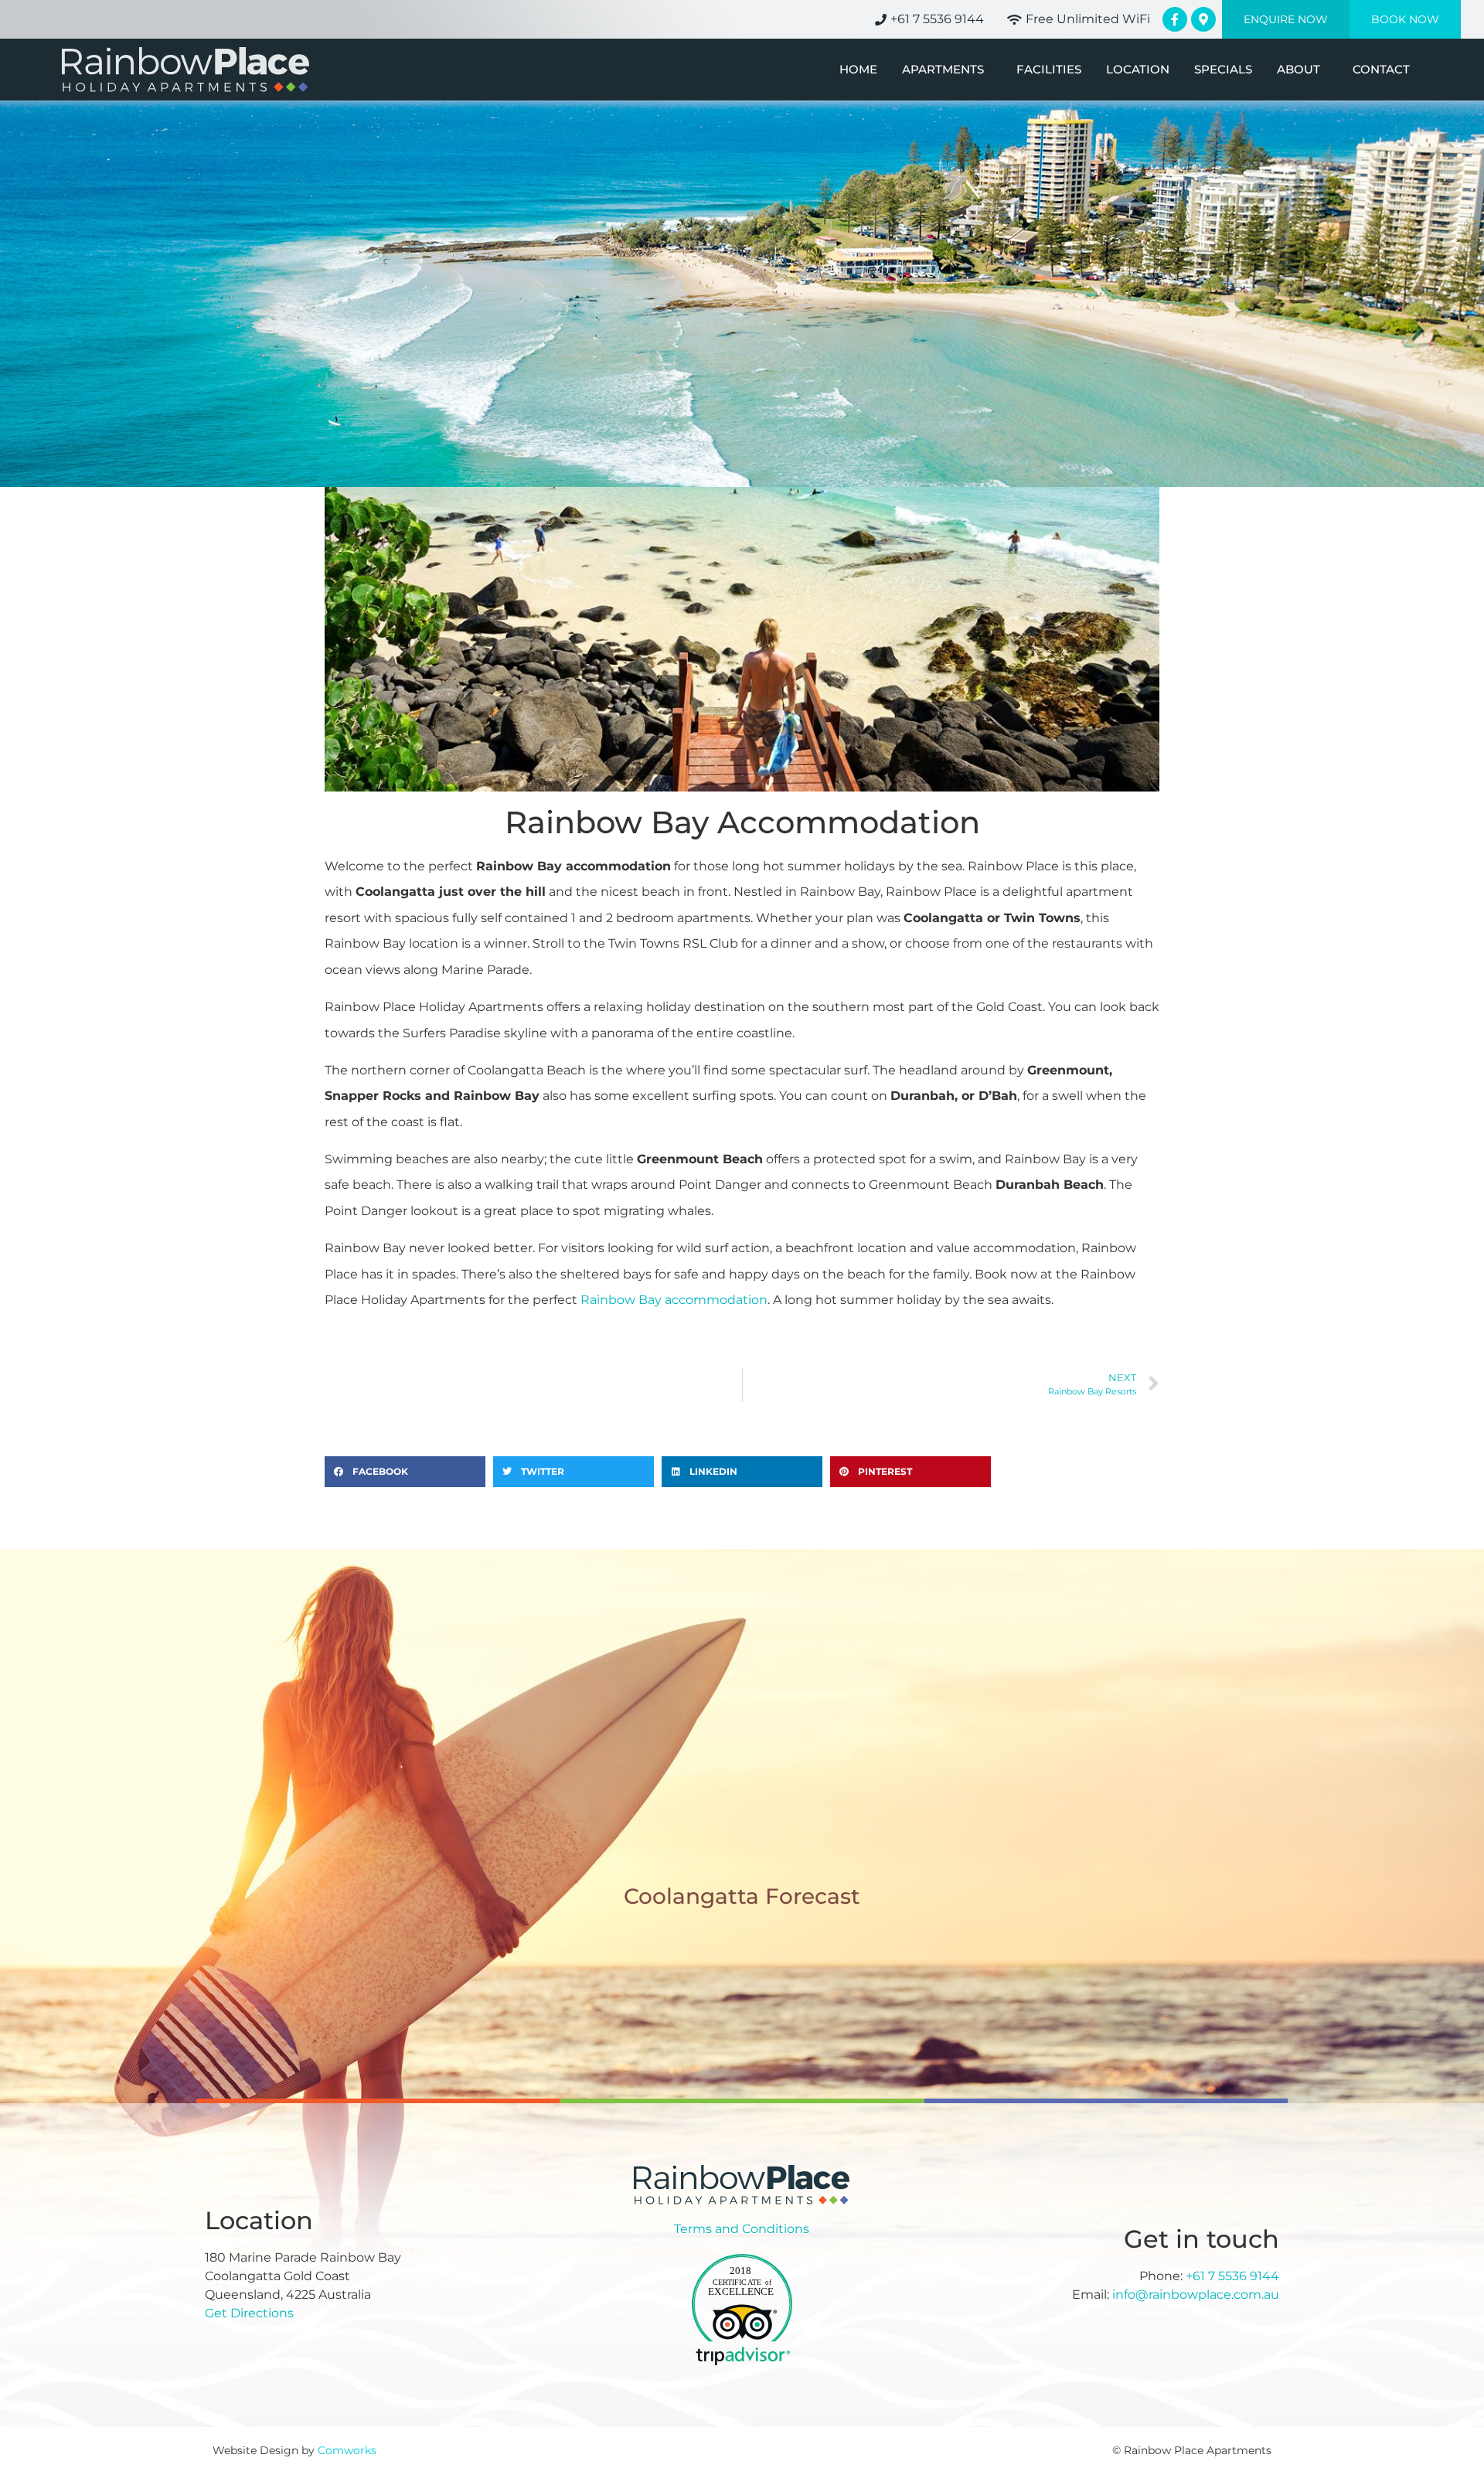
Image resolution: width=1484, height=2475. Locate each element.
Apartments (943, 70)
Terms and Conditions (742, 2229)
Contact (1381, 70)
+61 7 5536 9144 (1232, 2276)
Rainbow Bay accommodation (674, 1300)
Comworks (347, 2450)
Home (858, 70)
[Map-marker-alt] (1203, 19)
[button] (405, 1472)
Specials (1223, 70)
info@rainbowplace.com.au (1196, 2295)
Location (1138, 70)
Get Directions (249, 2313)
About (1298, 70)
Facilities (1049, 70)
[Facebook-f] (1175, 19)
